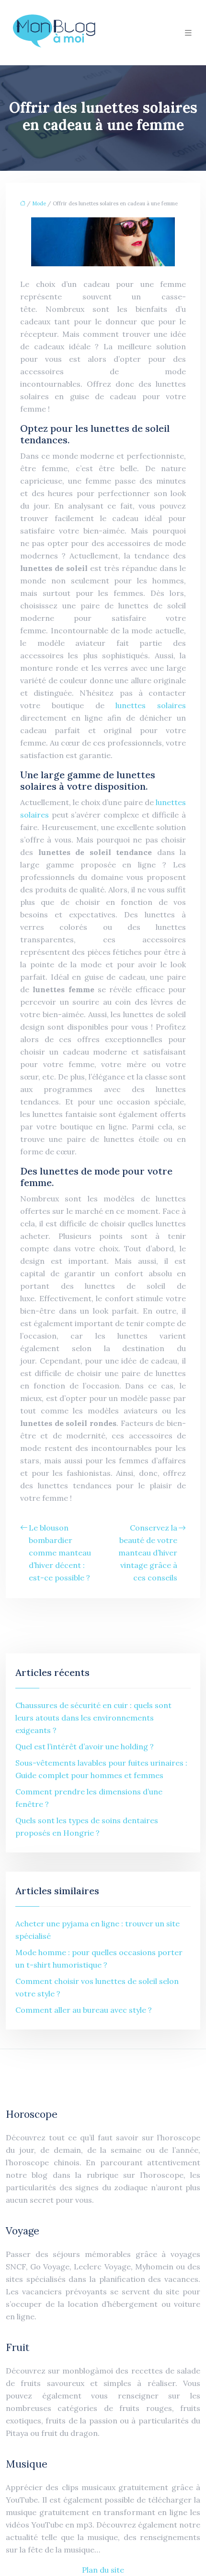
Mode (39, 203)
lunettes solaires (151, 705)
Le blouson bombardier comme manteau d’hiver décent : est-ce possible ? (60, 1553)
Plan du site (103, 2570)
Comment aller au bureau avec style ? (84, 2010)
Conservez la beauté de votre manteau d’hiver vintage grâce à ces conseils (148, 1553)
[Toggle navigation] (188, 33)
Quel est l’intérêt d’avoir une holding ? (85, 1746)
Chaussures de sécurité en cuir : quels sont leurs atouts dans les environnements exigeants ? (93, 1718)
